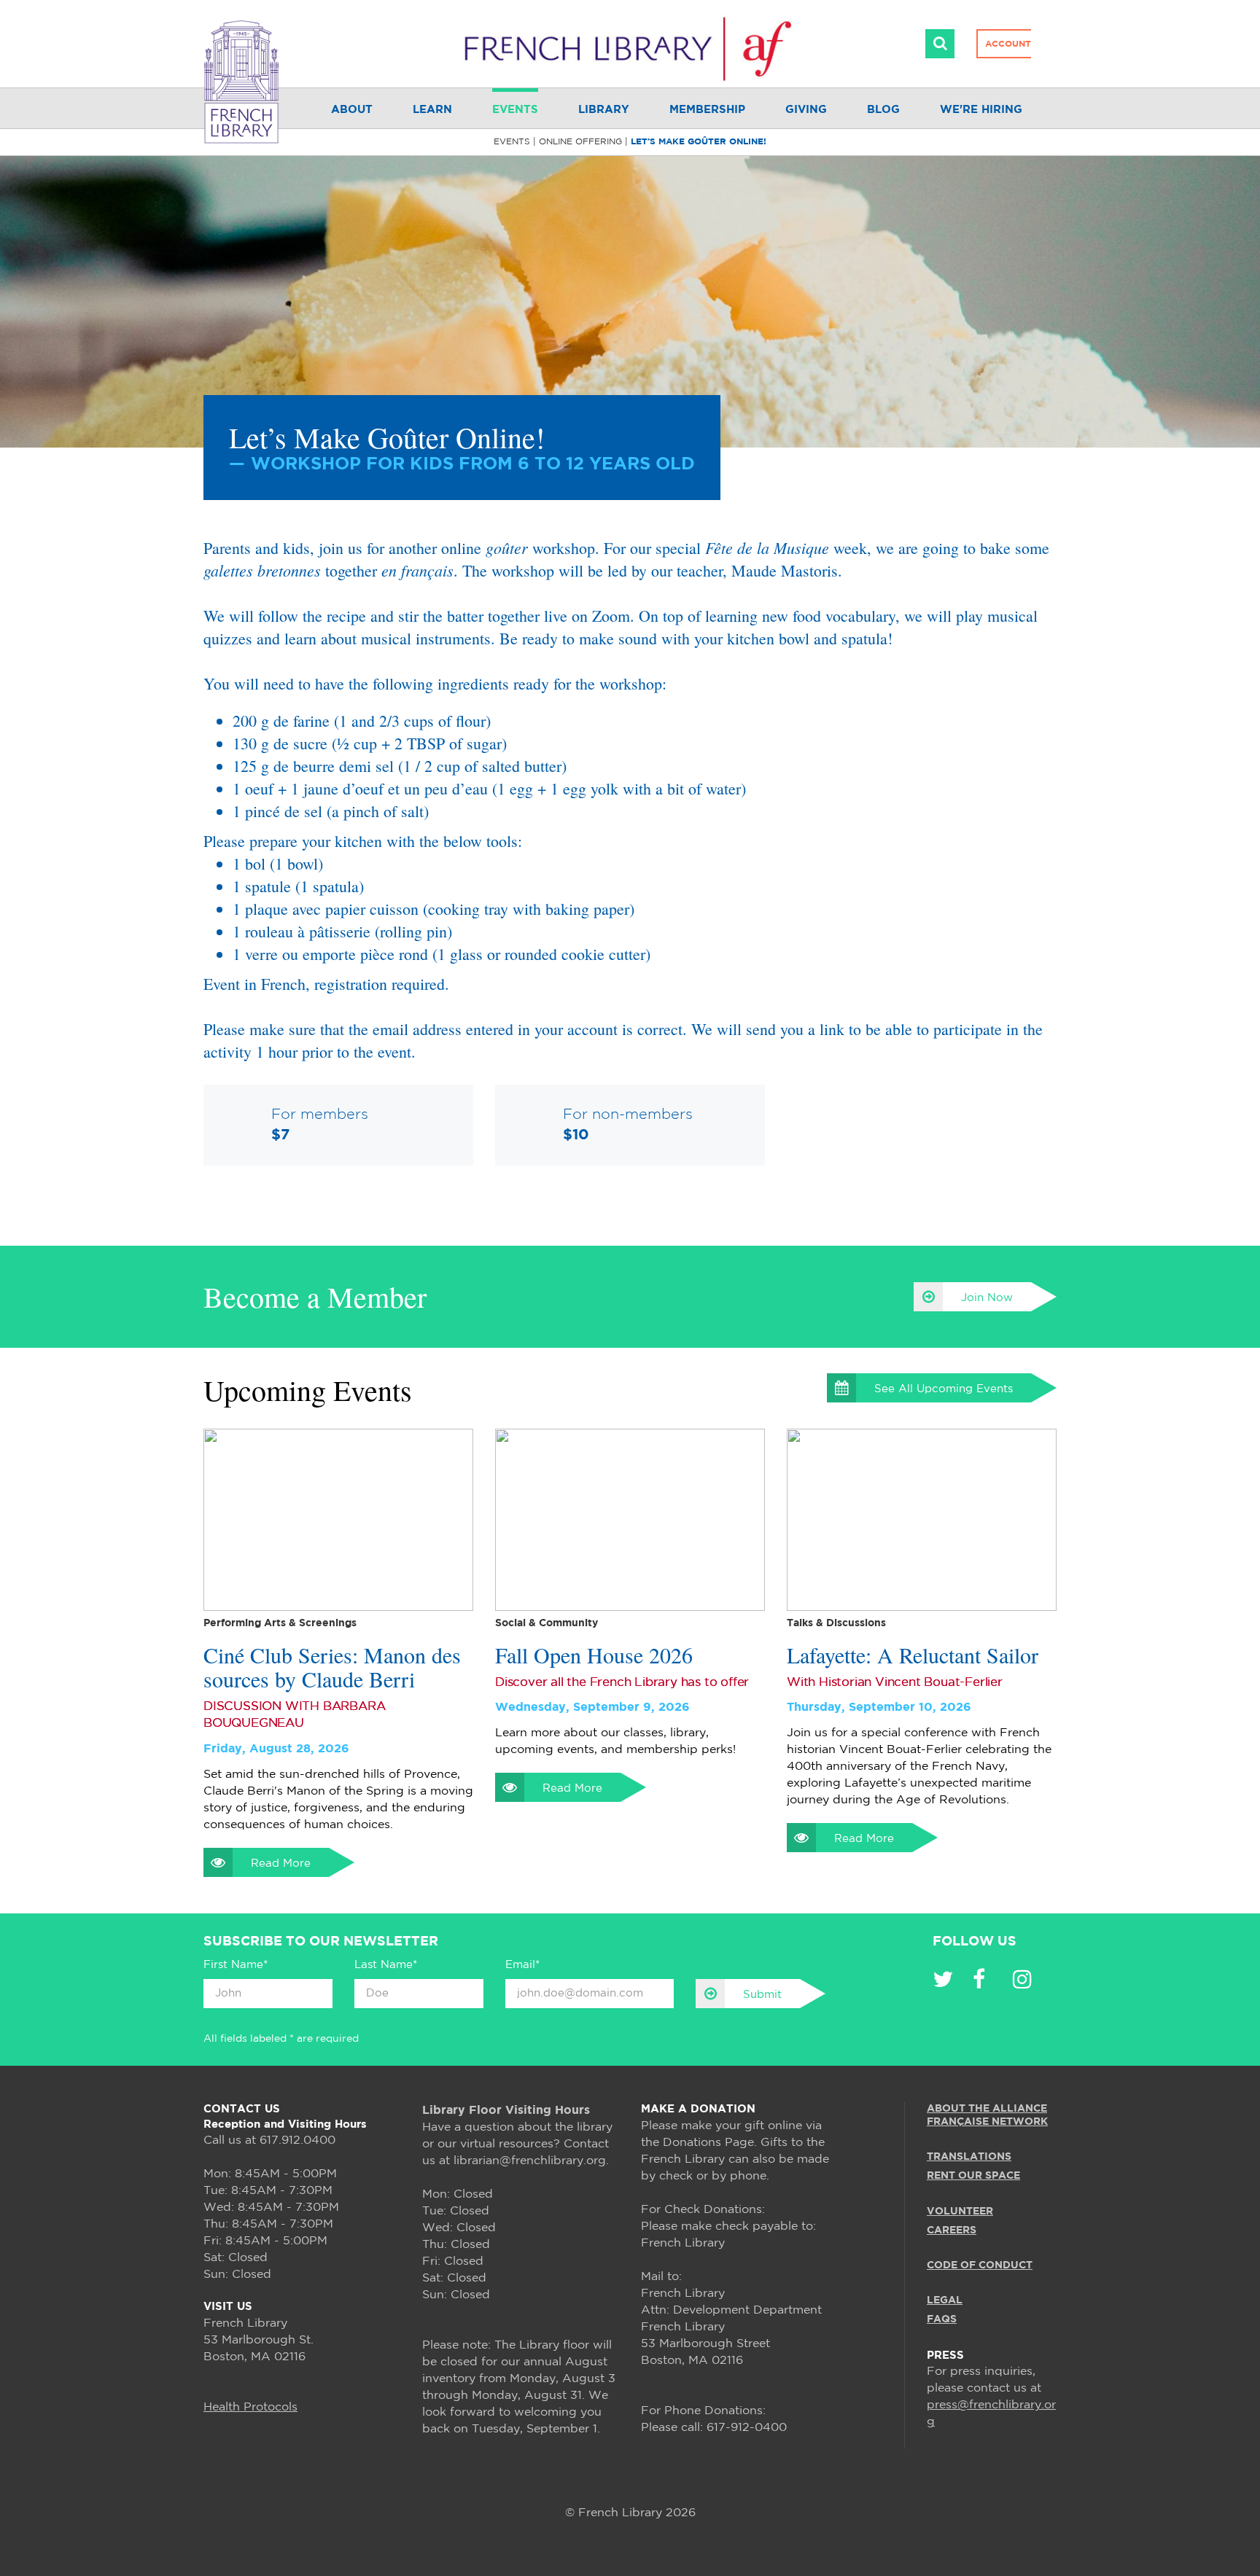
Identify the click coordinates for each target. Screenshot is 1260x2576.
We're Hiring (981, 110)
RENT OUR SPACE (973, 2176)
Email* (522, 1965)
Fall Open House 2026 (594, 1655)
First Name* (236, 1965)
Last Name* (386, 1965)
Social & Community (547, 1623)
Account (1008, 44)
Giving (806, 110)
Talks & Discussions (836, 1623)
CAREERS (952, 2230)
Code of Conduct (980, 2265)
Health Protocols (250, 2407)
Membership (707, 110)
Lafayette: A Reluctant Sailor (913, 1655)
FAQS (942, 2319)
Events (515, 110)
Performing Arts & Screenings (280, 1623)
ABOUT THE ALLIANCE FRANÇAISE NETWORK (987, 2115)
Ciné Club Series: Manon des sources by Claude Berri (332, 1667)
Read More (281, 1863)
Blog (883, 110)
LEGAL (945, 2300)
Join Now (987, 1298)
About (352, 110)
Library (604, 110)
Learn (432, 110)
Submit (762, 1995)
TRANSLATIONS (969, 2157)
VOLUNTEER (960, 2212)
